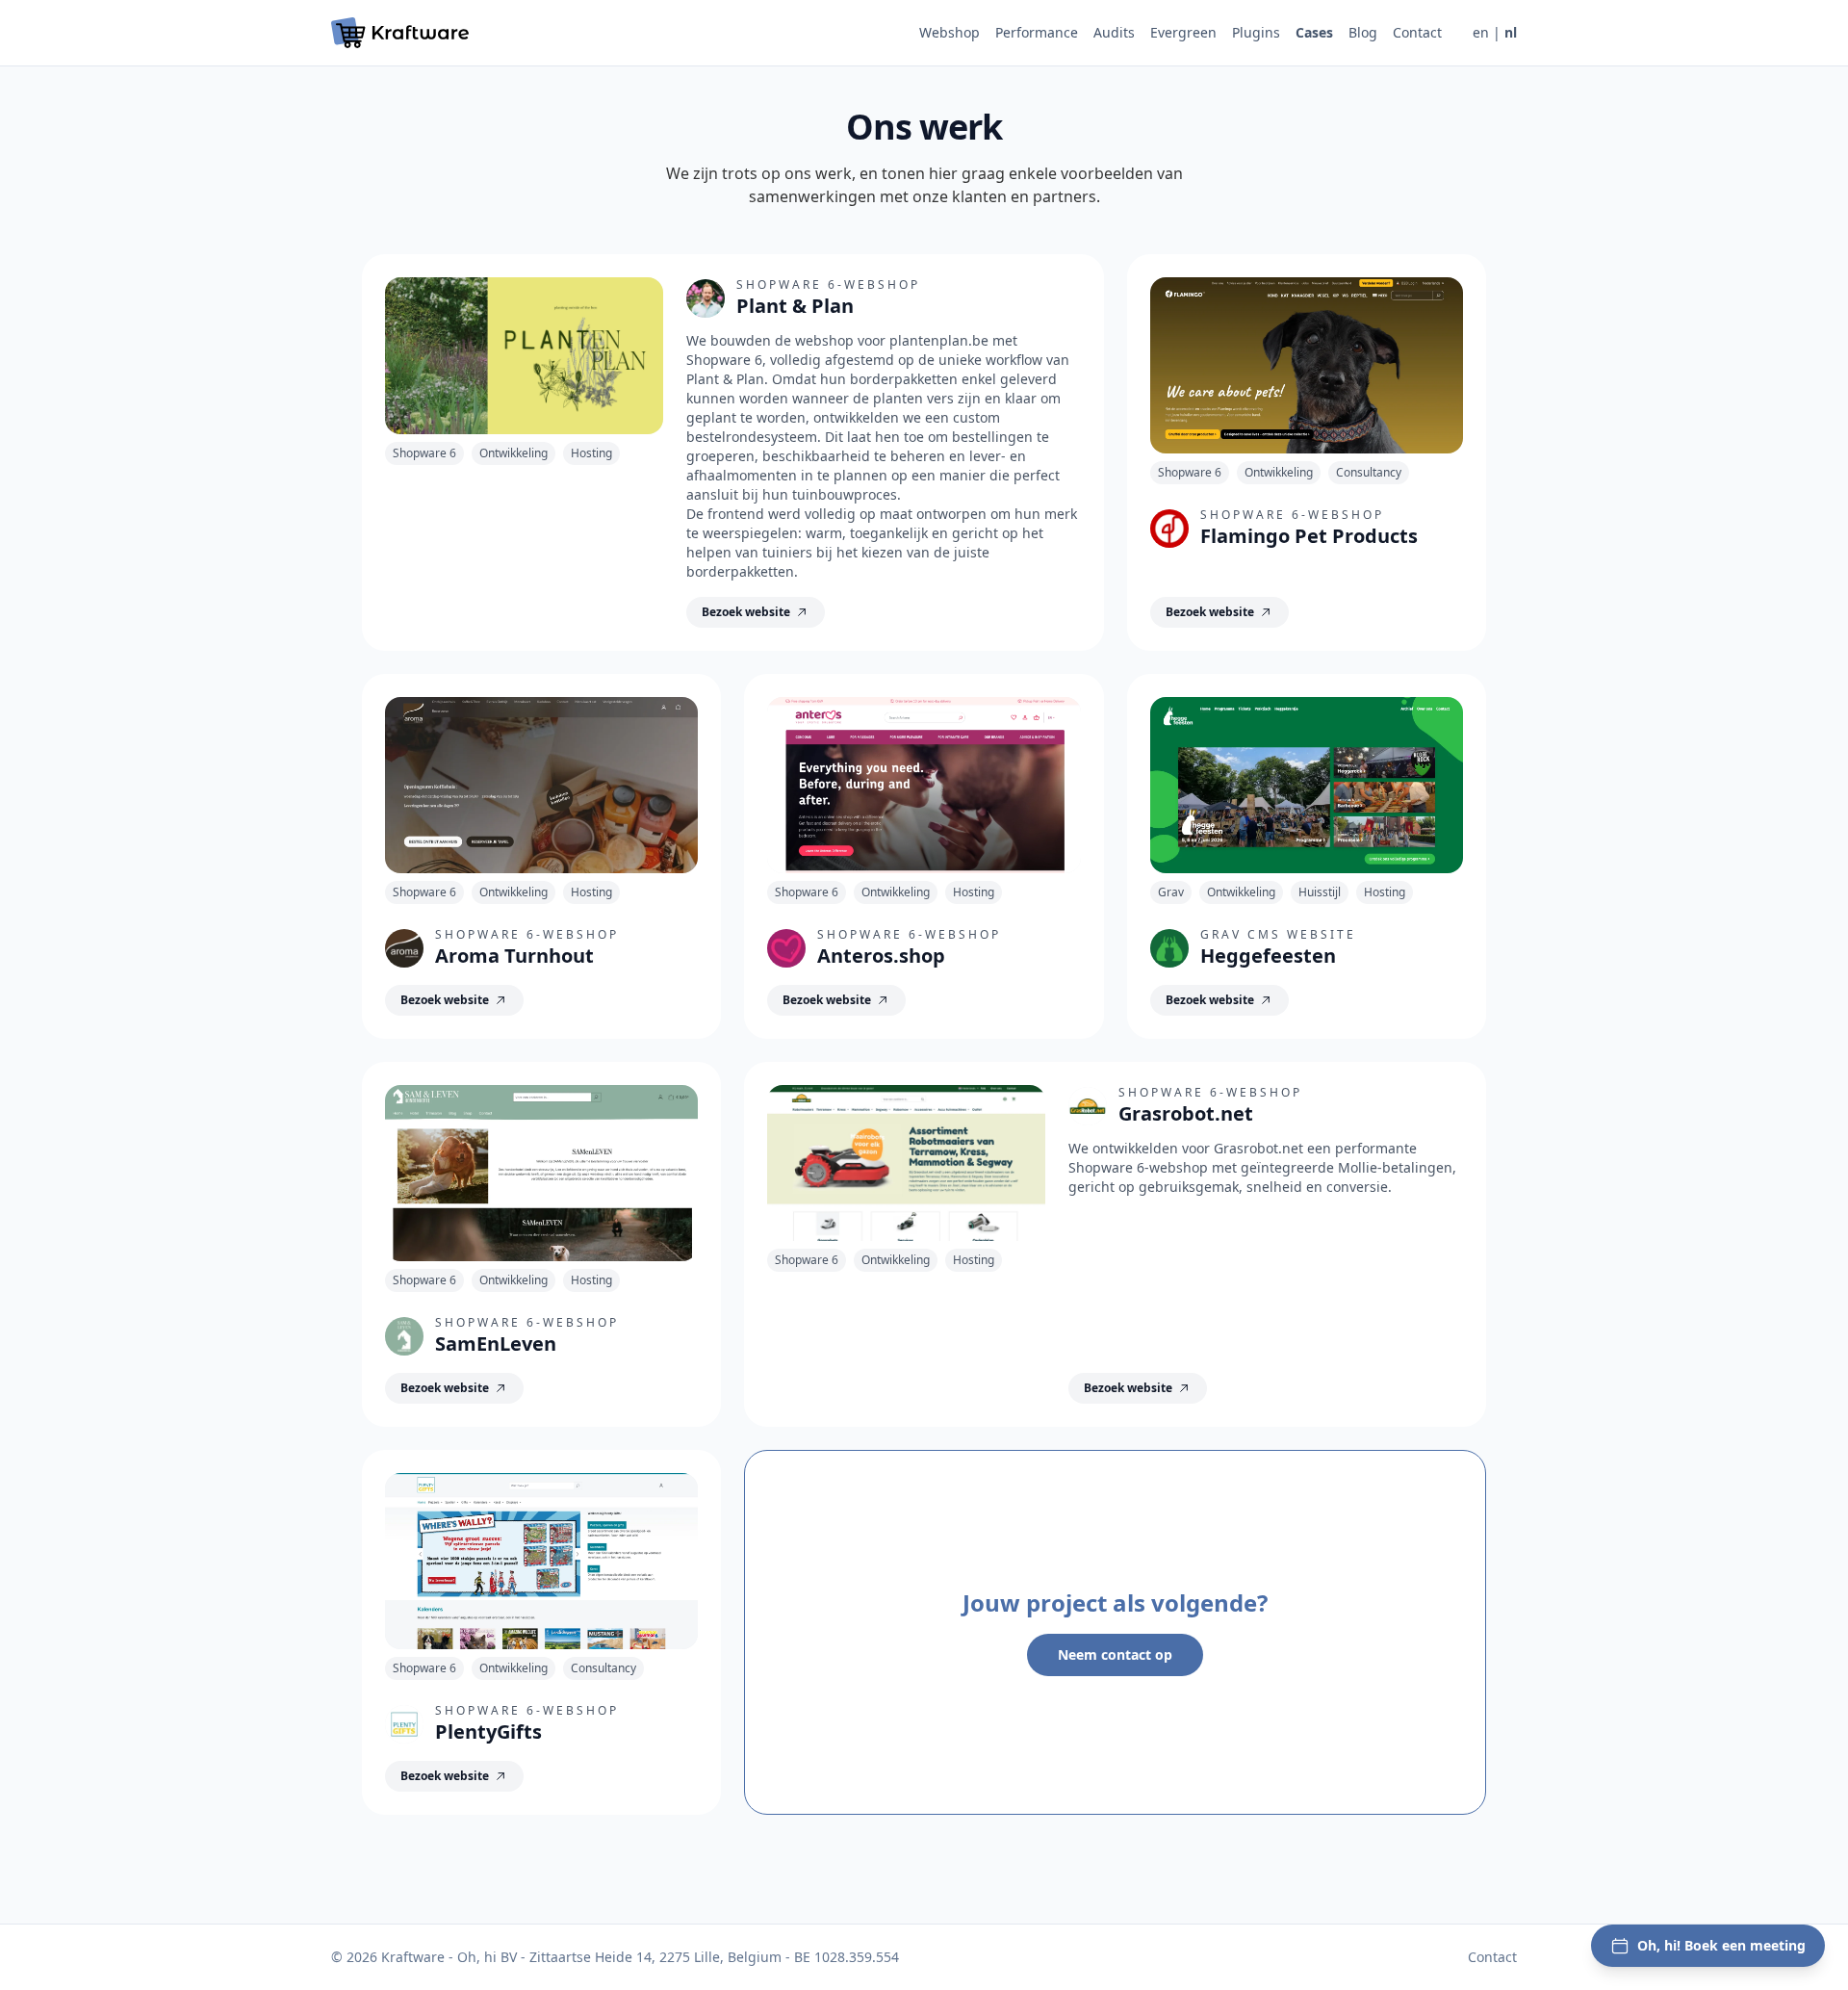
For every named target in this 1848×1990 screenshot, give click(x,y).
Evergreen (1183, 32)
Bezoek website (746, 612)
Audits (1114, 32)
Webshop (950, 32)
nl (1511, 32)
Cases (1314, 32)
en (1483, 32)
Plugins (1256, 32)
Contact (1417, 32)
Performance (1037, 32)
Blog (1363, 32)
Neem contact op (1115, 1654)
